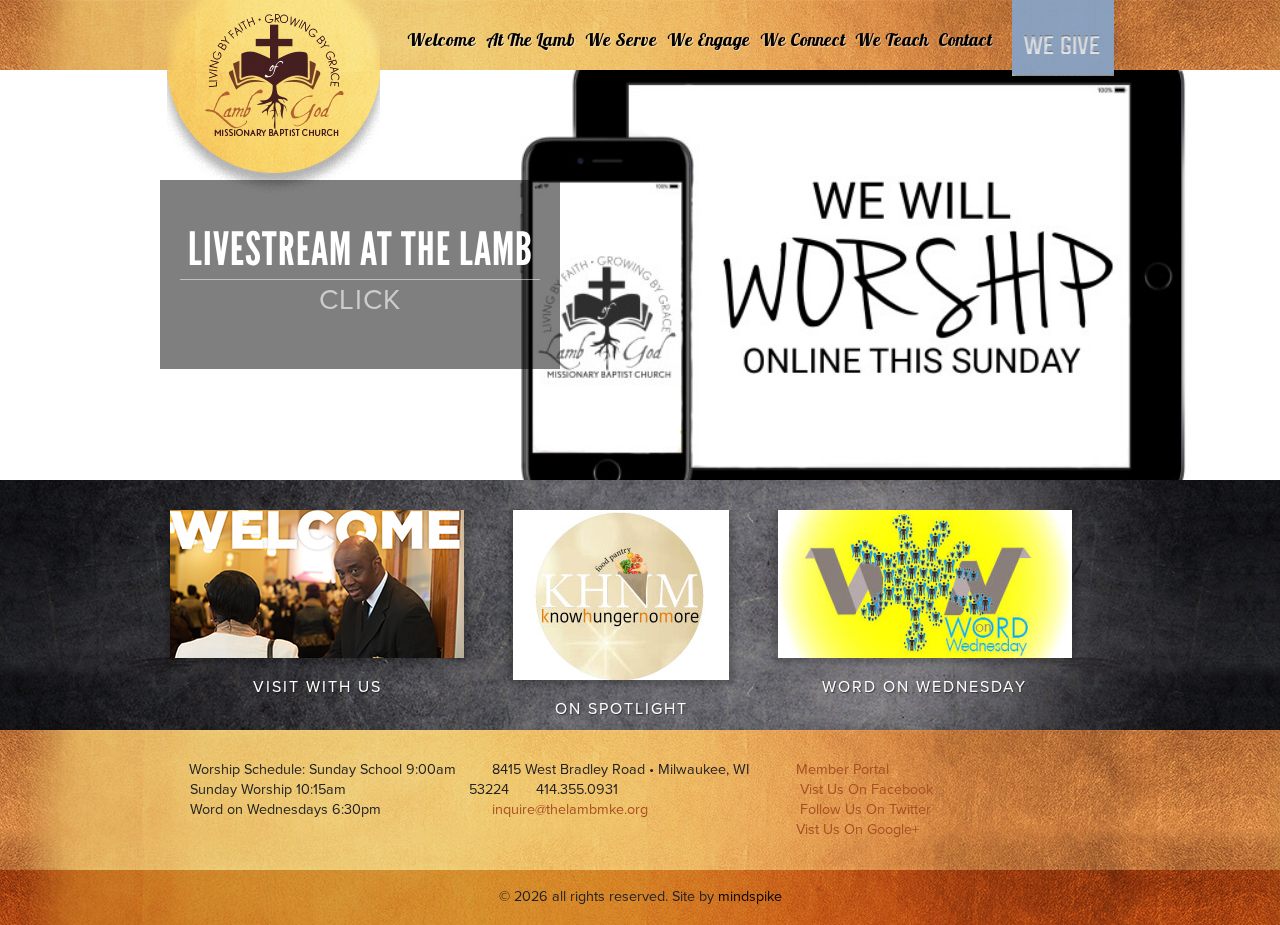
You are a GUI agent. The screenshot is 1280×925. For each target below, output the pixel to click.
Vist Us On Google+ (857, 829)
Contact (965, 39)
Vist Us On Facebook (866, 789)
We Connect (802, 39)
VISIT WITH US (317, 687)
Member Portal (842, 769)
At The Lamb (530, 39)
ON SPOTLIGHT (621, 709)
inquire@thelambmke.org (570, 809)
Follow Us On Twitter (865, 809)
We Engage (708, 39)
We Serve (621, 39)
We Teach (891, 39)
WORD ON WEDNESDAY (924, 687)
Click (360, 300)
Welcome (441, 39)
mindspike (750, 896)
